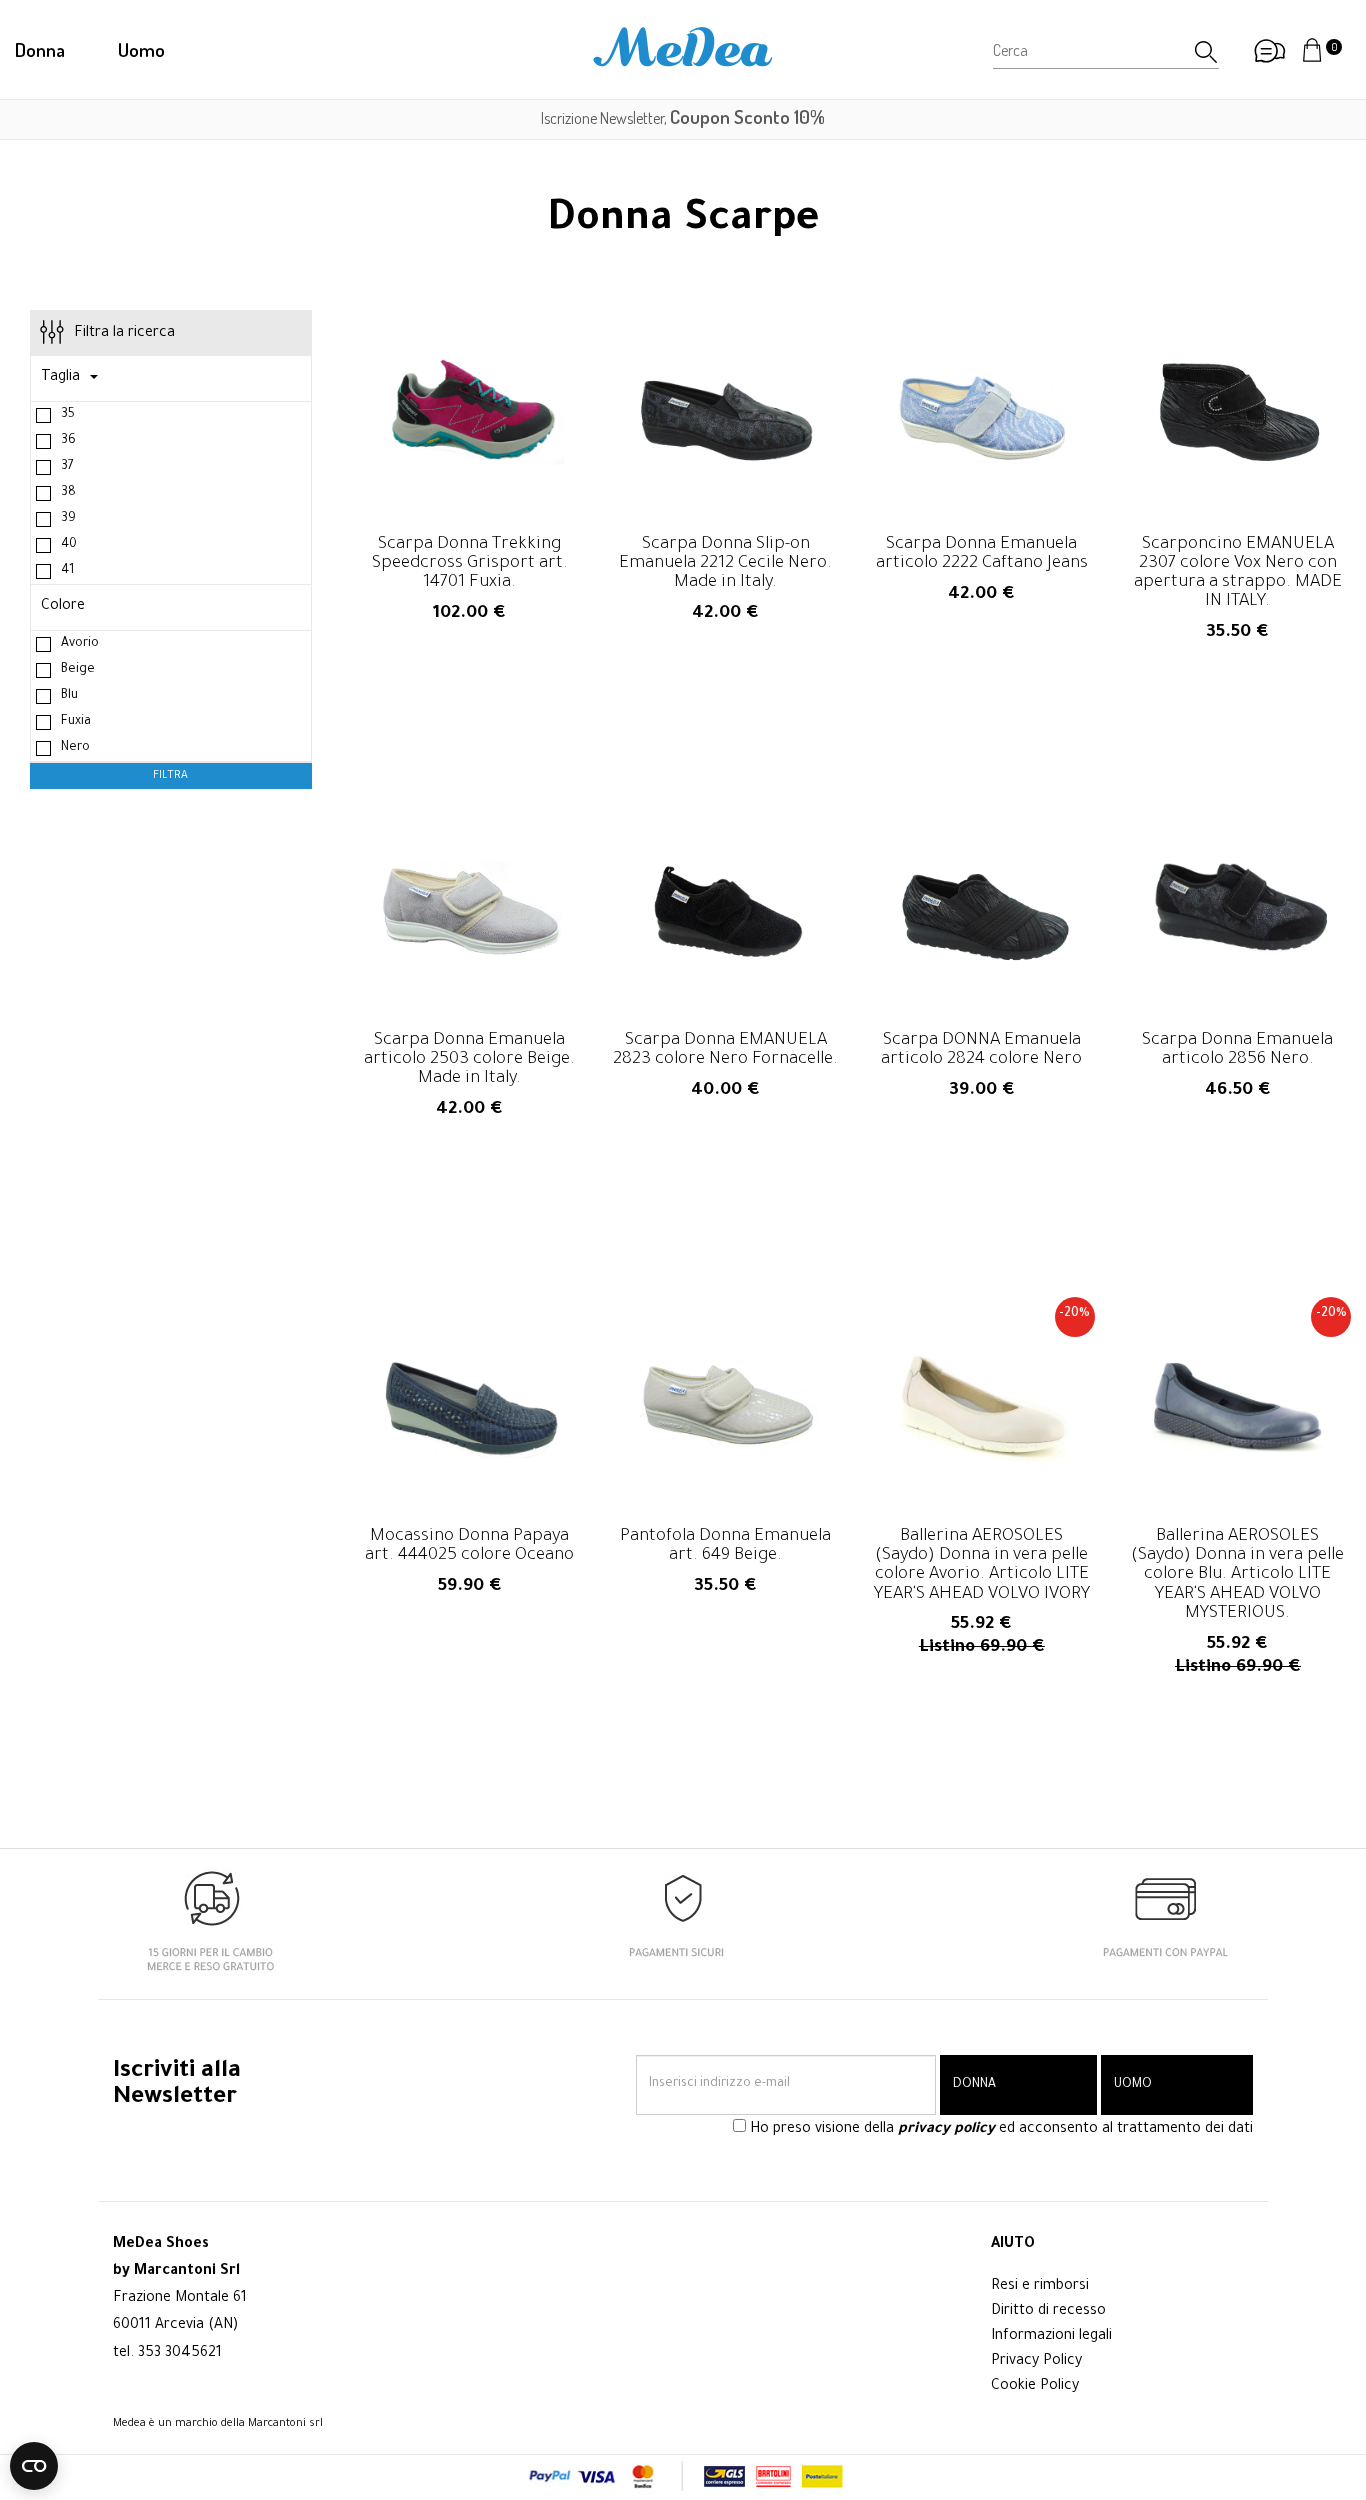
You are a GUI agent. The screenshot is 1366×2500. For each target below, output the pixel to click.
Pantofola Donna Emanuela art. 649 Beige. (726, 1533)
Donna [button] (40, 49)
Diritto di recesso (1048, 2312)
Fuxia (76, 722)
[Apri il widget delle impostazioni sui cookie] (34, 2466)
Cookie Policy (1035, 2387)
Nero (75, 748)
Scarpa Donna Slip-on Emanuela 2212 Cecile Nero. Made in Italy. (725, 541)
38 (68, 493)
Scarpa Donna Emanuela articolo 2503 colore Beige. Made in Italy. (469, 1037)
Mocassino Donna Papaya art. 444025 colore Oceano (470, 1533)
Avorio (80, 644)
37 (67, 467)
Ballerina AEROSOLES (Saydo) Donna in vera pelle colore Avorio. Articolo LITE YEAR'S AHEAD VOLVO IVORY (982, 1542)
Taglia (60, 378)
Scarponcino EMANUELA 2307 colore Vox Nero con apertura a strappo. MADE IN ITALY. (1237, 550)
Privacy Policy (1036, 2362)
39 (68, 519)
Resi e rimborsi (1040, 2287)
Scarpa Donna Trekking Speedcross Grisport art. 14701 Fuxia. (470, 541)
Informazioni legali (1051, 2337)
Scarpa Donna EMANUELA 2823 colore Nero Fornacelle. (726, 1037)
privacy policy (946, 2130)
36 (68, 441)
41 (67, 571)
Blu (69, 696)
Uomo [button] (141, 49)
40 (69, 545)
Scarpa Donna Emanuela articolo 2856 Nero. (1237, 1037)
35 (68, 415)
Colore (63, 607)
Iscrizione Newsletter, (683, 118)
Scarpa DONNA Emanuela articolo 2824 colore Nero (982, 1037)
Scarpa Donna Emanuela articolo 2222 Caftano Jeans (981, 541)
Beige (78, 670)
